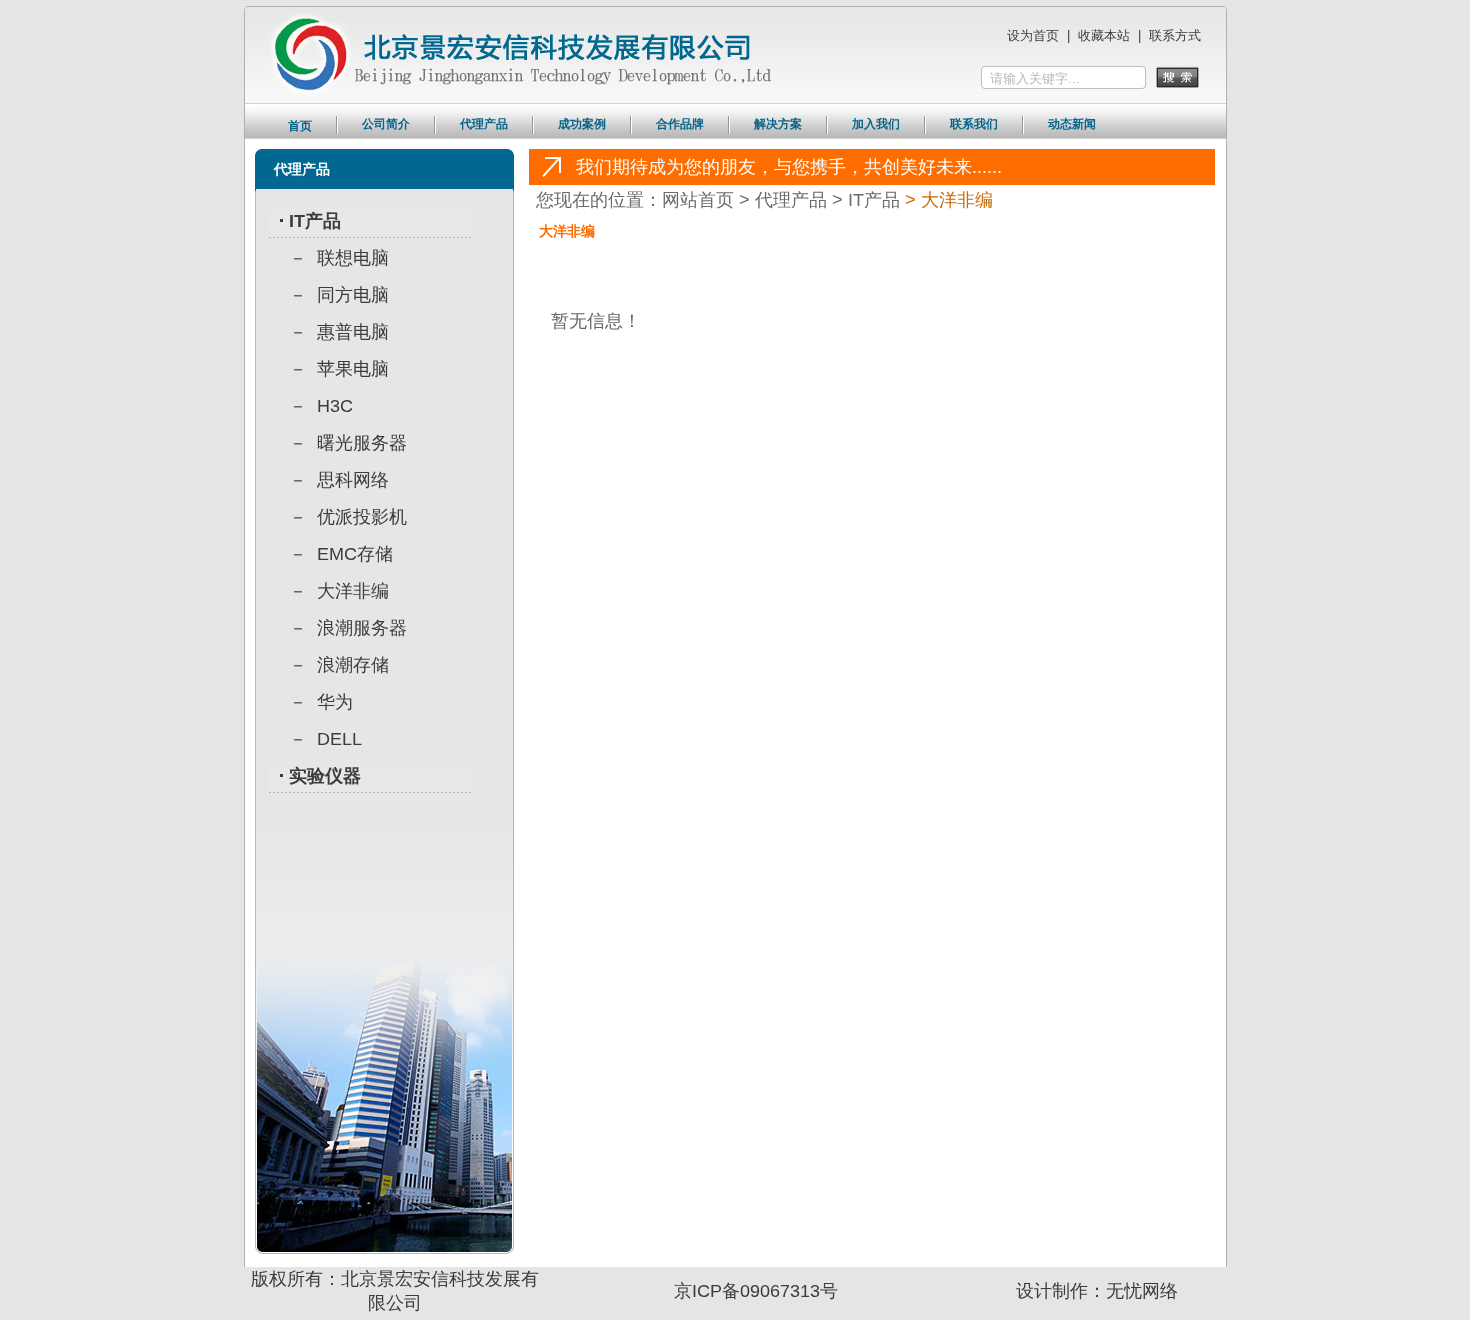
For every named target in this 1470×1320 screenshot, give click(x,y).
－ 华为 (321, 702)
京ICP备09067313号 (756, 1291)
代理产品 (484, 124)
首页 (300, 126)
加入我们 (876, 124)
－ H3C (321, 406)
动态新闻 (1072, 124)
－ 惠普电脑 (339, 332)
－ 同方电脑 (339, 295)
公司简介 (386, 124)
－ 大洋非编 (339, 591)
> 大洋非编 (946, 200)
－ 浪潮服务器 (348, 628)
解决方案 (778, 124)
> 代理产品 (783, 200)
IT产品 (315, 221)
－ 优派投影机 (348, 517)
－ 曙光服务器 (348, 443)
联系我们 (974, 124)
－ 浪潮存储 (339, 665)
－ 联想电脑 (339, 258)
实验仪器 (325, 776)
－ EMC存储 (341, 554)
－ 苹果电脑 (339, 369)
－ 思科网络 (339, 480)
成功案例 (582, 124)
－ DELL (325, 739)
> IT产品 (863, 200)
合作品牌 (680, 124)
